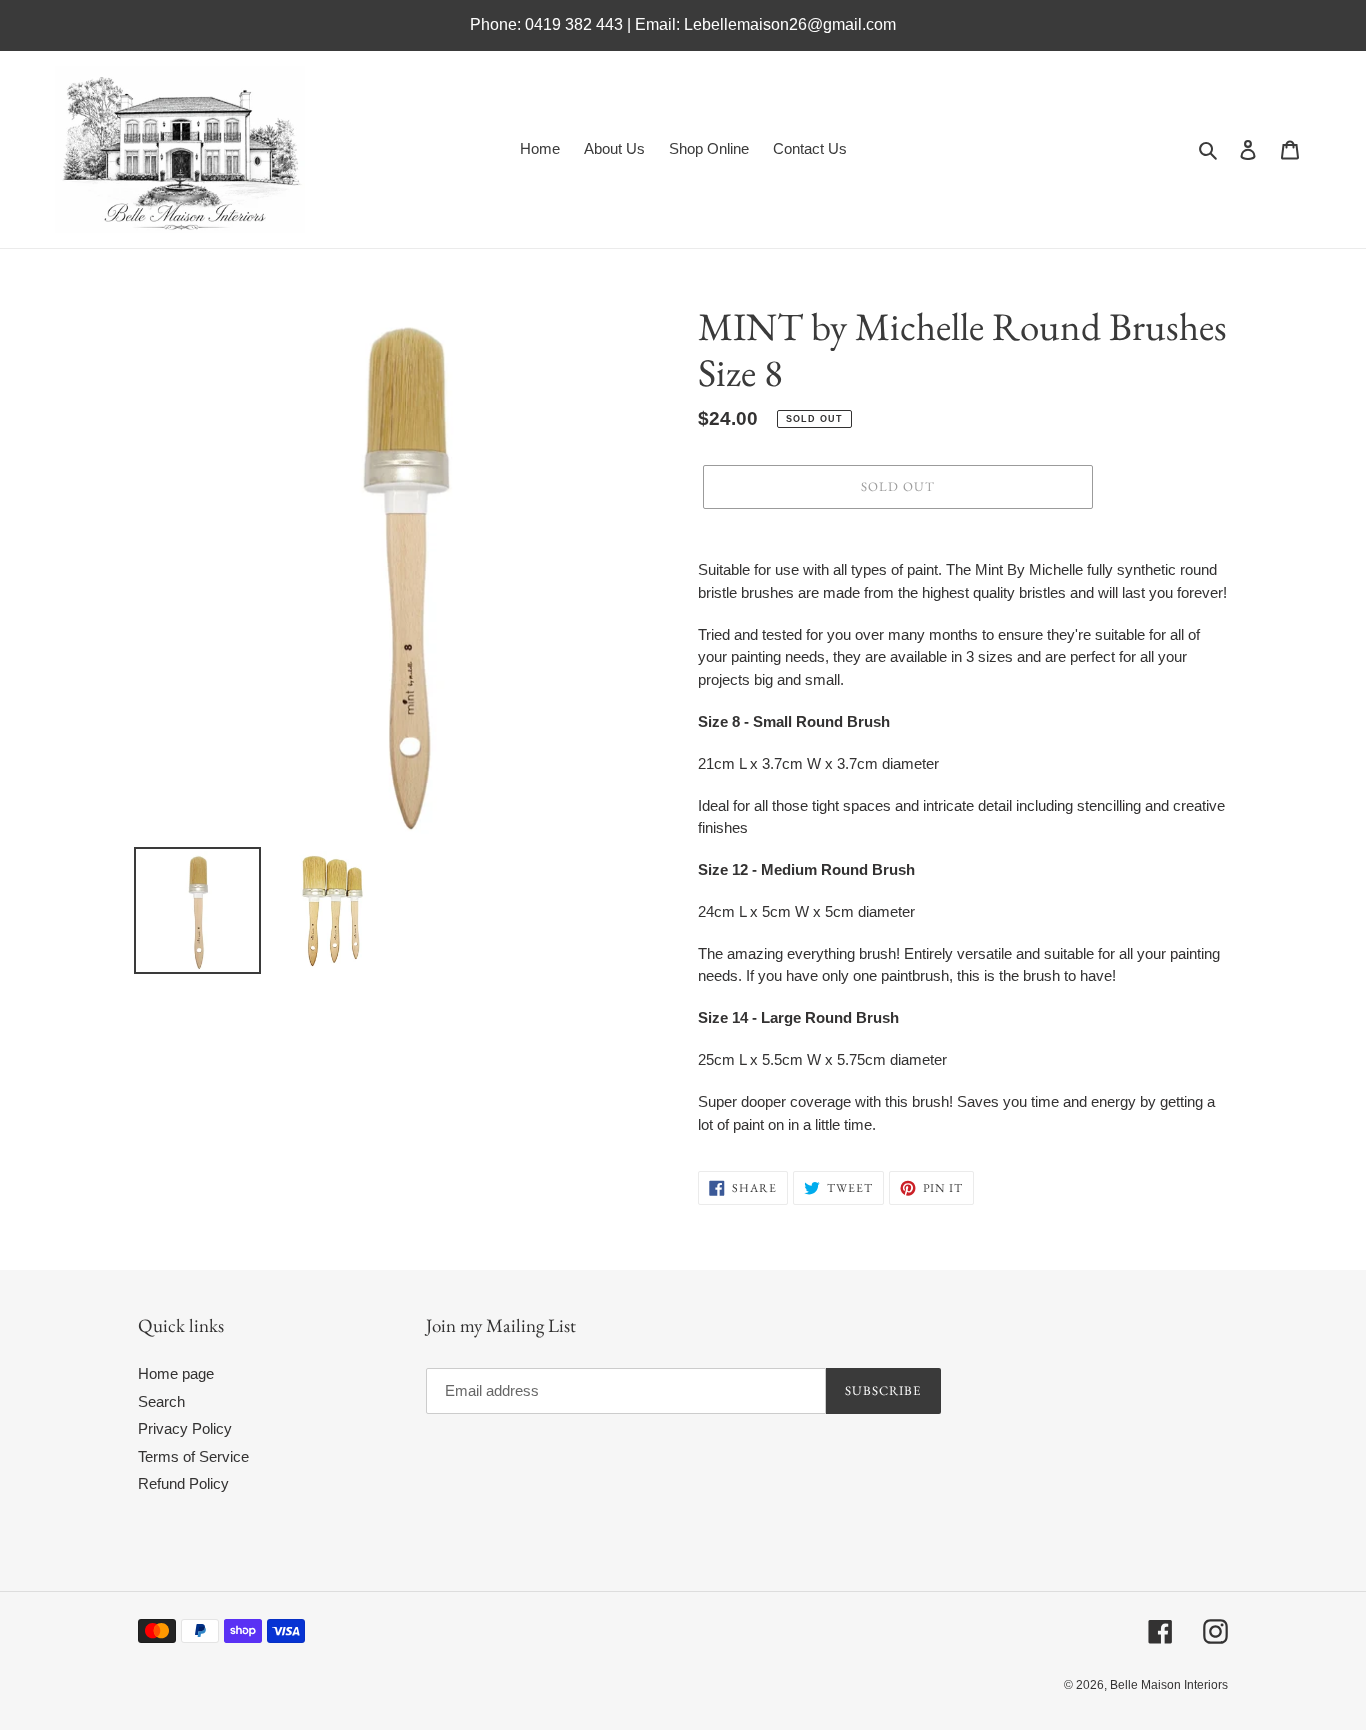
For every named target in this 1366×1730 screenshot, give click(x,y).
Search (161, 1401)
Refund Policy (183, 1483)
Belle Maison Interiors (1169, 1685)
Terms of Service (193, 1456)
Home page (176, 1373)
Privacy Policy (185, 1428)
